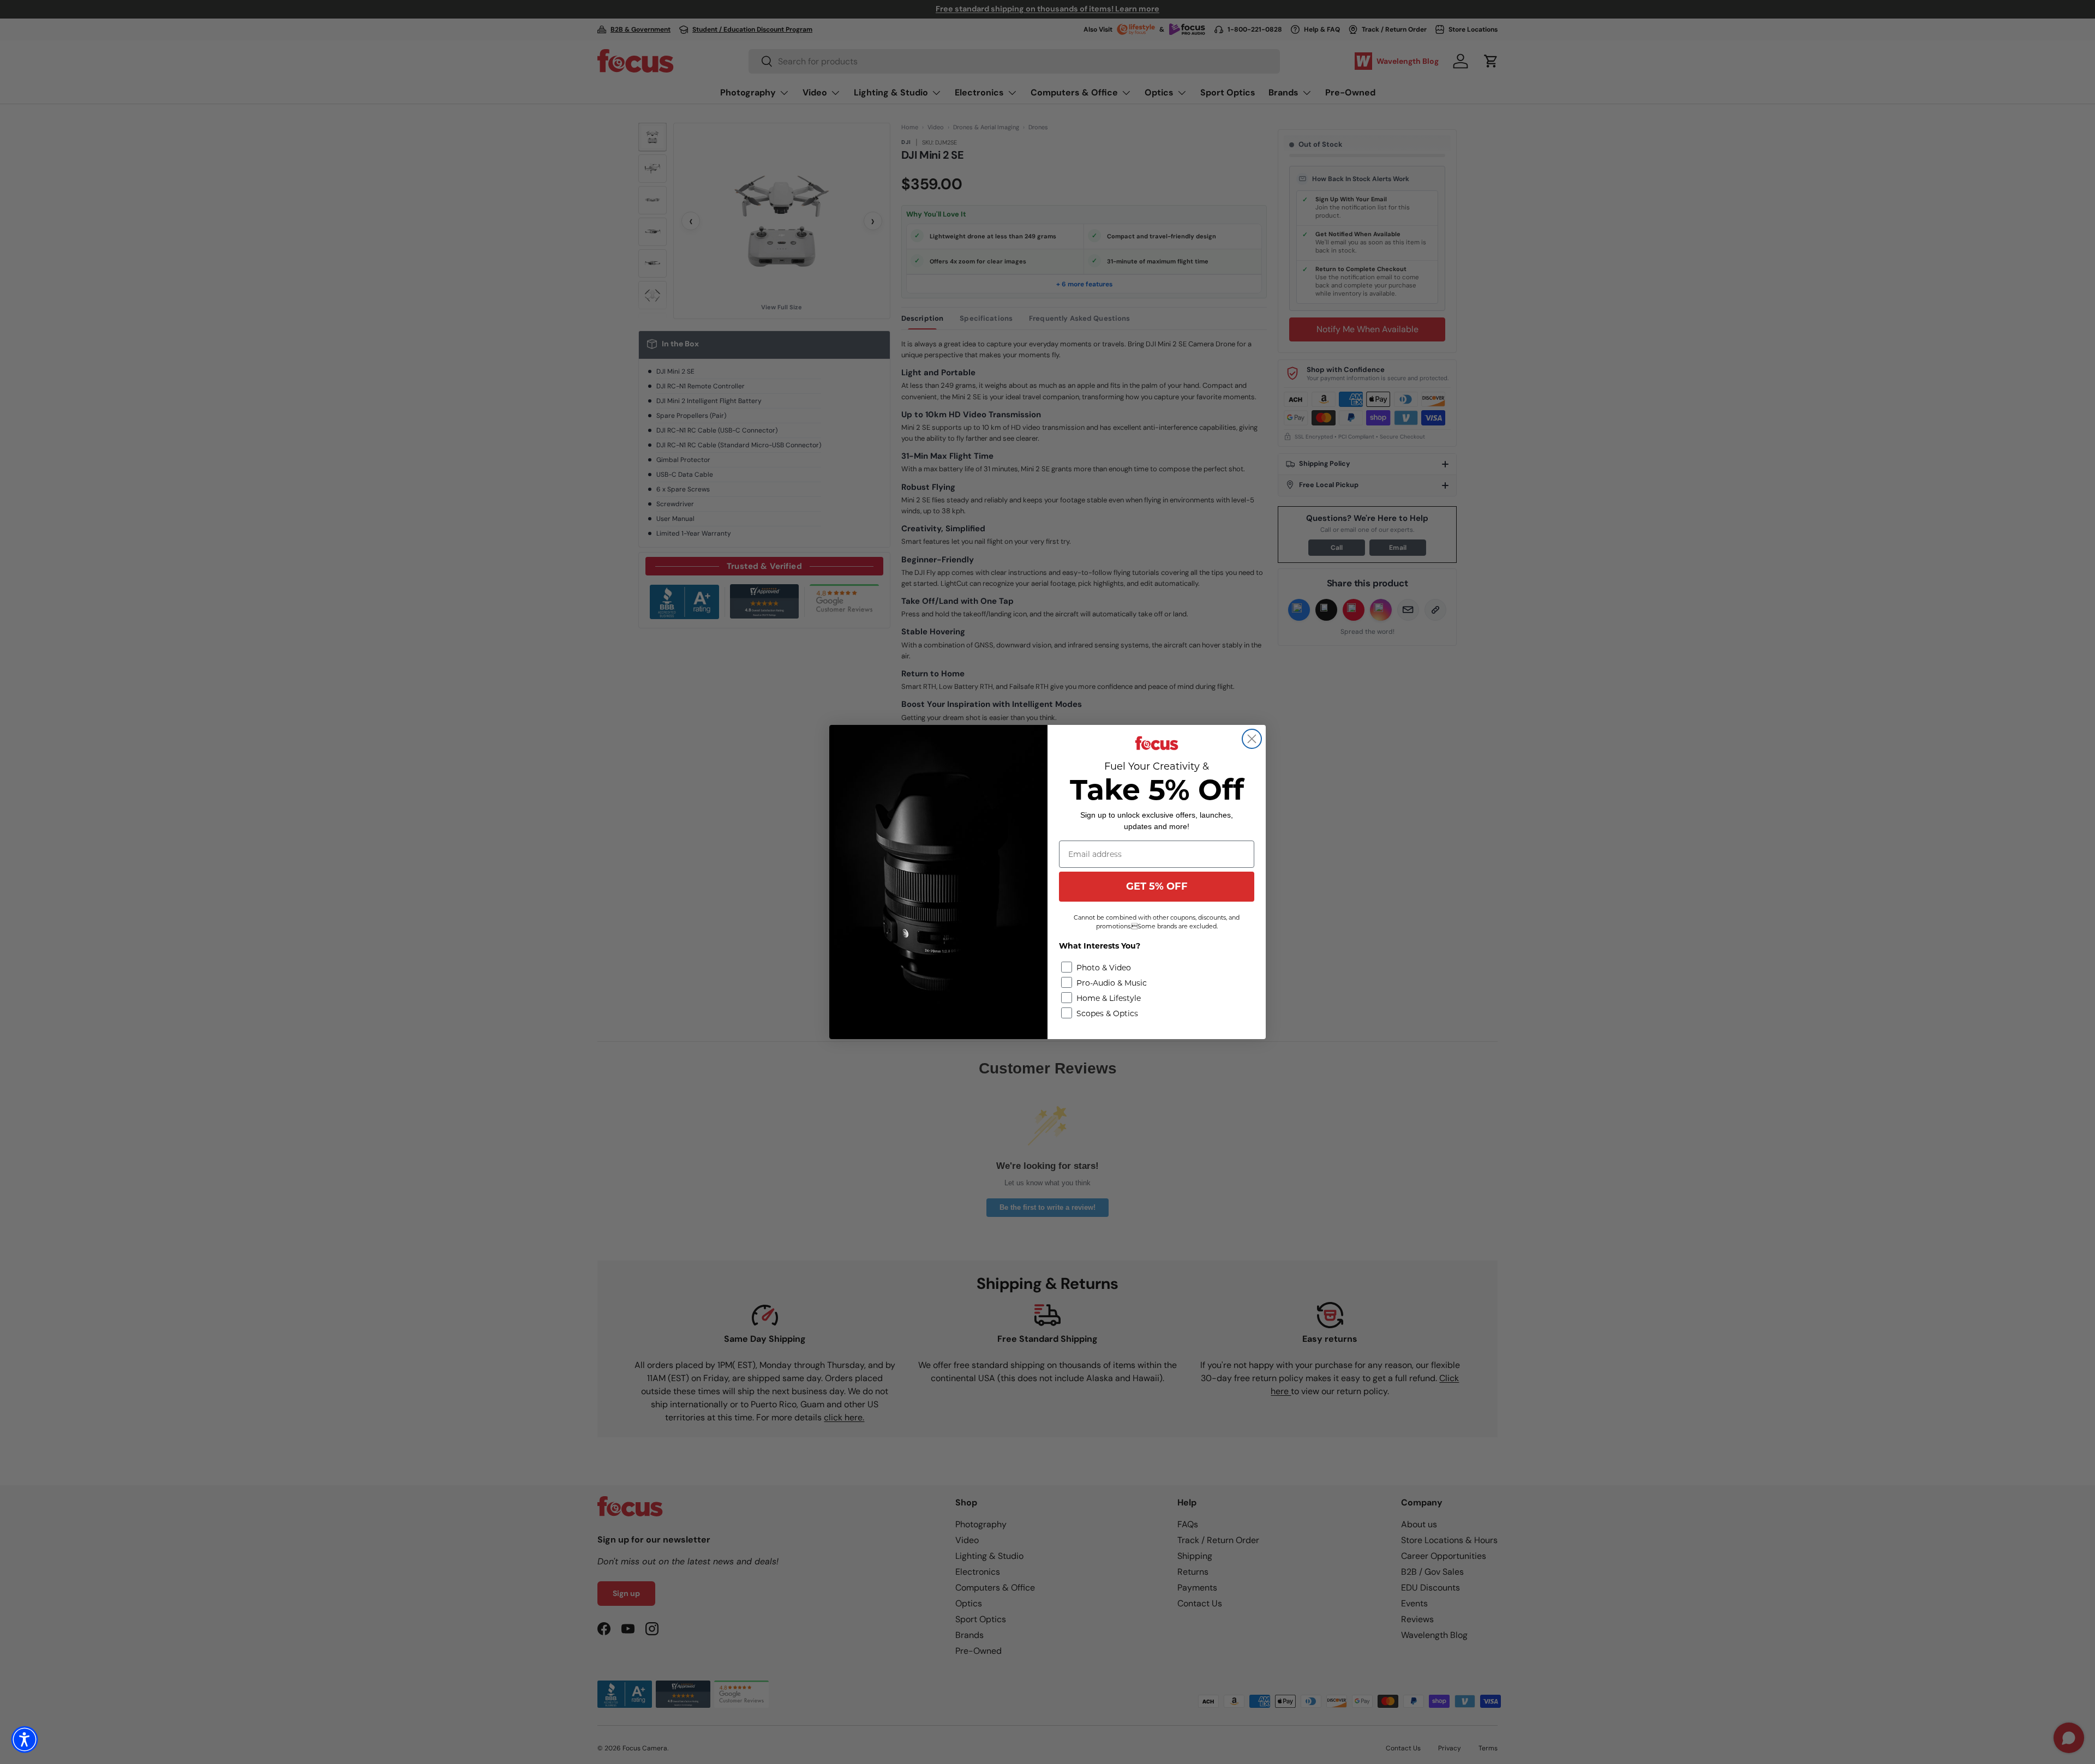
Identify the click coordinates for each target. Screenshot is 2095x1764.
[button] (25, 1739)
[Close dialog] (1252, 739)
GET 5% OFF (1157, 886)
